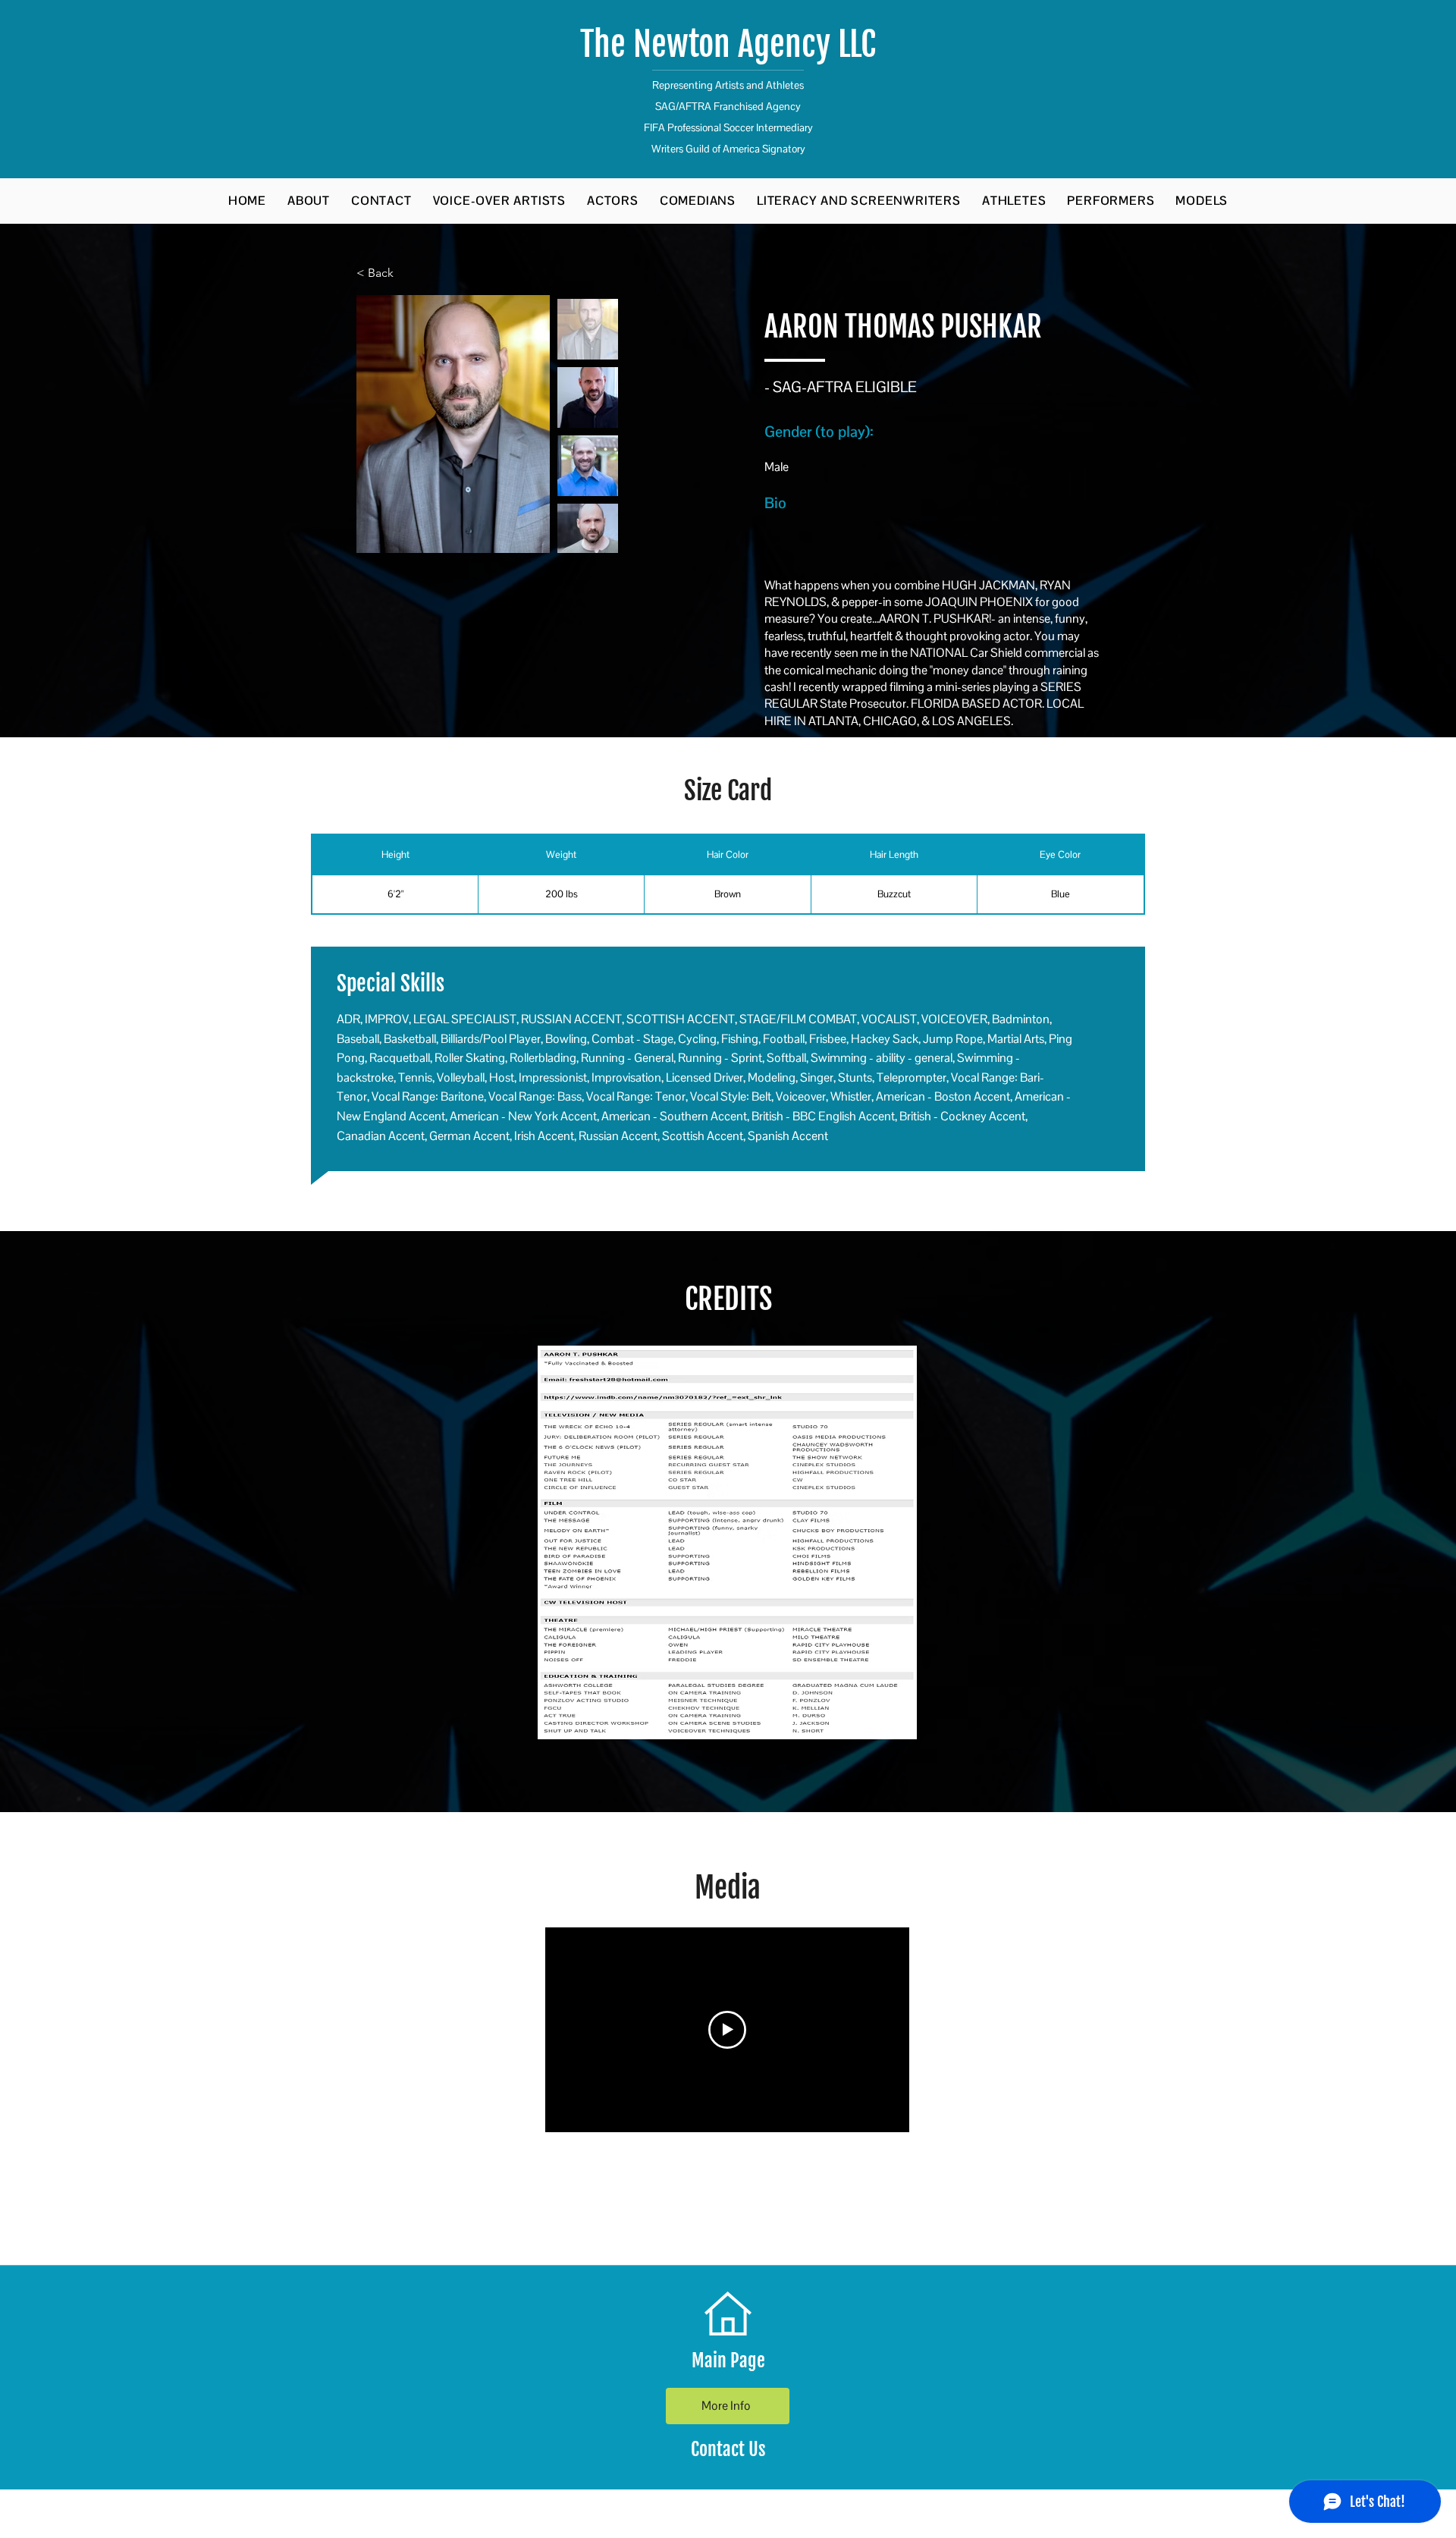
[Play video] (727, 2030)
